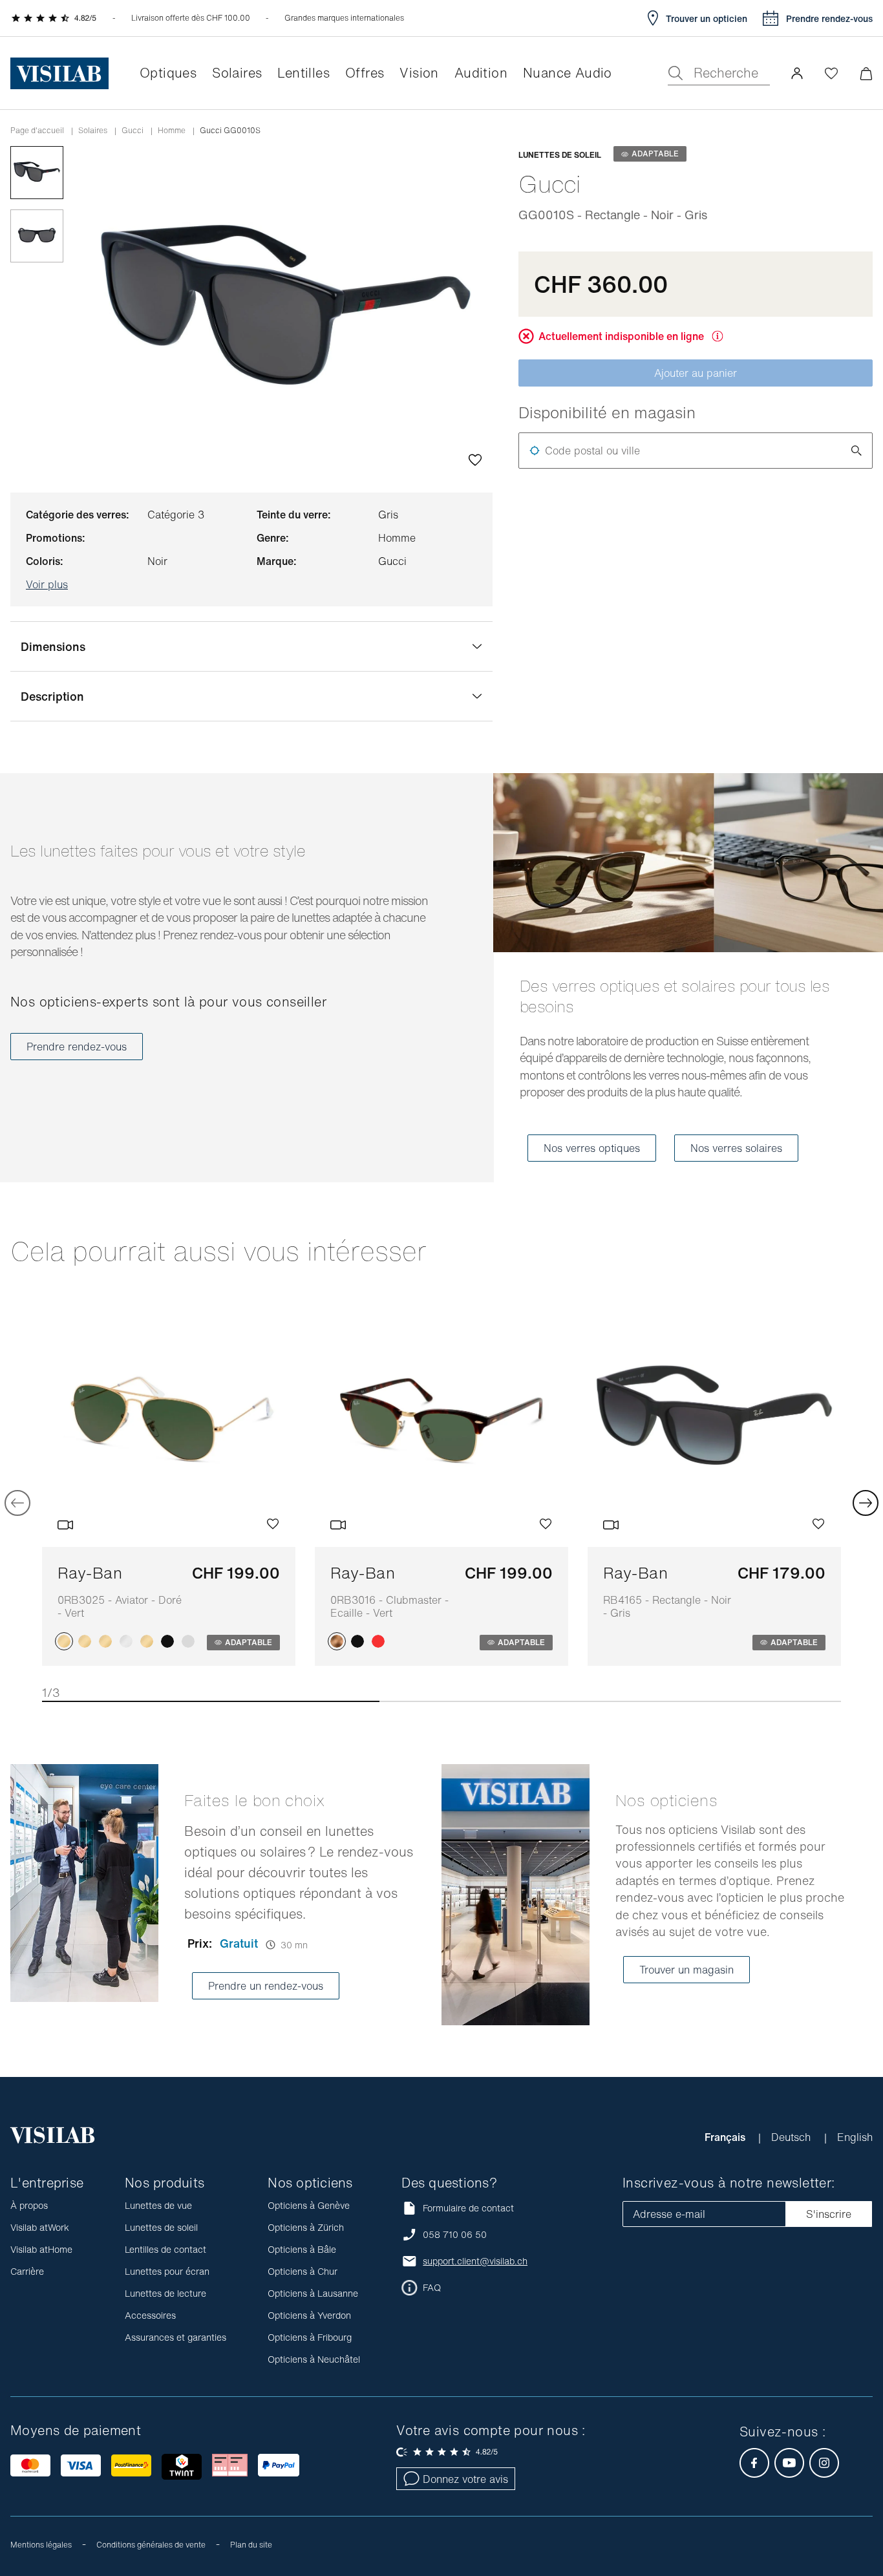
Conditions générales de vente (151, 2545)
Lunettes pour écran (167, 2271)
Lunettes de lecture (165, 2293)
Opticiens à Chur (303, 2271)
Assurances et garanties (176, 2337)
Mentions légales (41, 2545)
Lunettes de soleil (161, 2227)
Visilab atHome (41, 2249)
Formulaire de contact (468, 2208)
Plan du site (251, 2545)
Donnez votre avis (465, 2479)
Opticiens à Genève (309, 2205)
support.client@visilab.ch (475, 2261)
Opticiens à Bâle (302, 2249)
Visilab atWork (40, 2227)
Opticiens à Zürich (306, 2227)
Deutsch (793, 2137)
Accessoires (150, 2315)
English (855, 2137)
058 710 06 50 (455, 2235)
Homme (172, 131)
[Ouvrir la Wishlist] (831, 73)
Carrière (27, 2271)
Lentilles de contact (165, 2249)
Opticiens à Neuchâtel (314, 2359)
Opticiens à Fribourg (310, 2337)
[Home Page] (59, 73)
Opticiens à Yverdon (309, 2315)
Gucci (133, 131)
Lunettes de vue (158, 2205)
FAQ (432, 2288)
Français (726, 2137)
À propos (29, 2205)
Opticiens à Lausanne (313, 2293)
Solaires (93, 131)
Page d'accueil (37, 131)
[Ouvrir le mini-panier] (866, 73)
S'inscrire (829, 2214)
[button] (797, 73)
